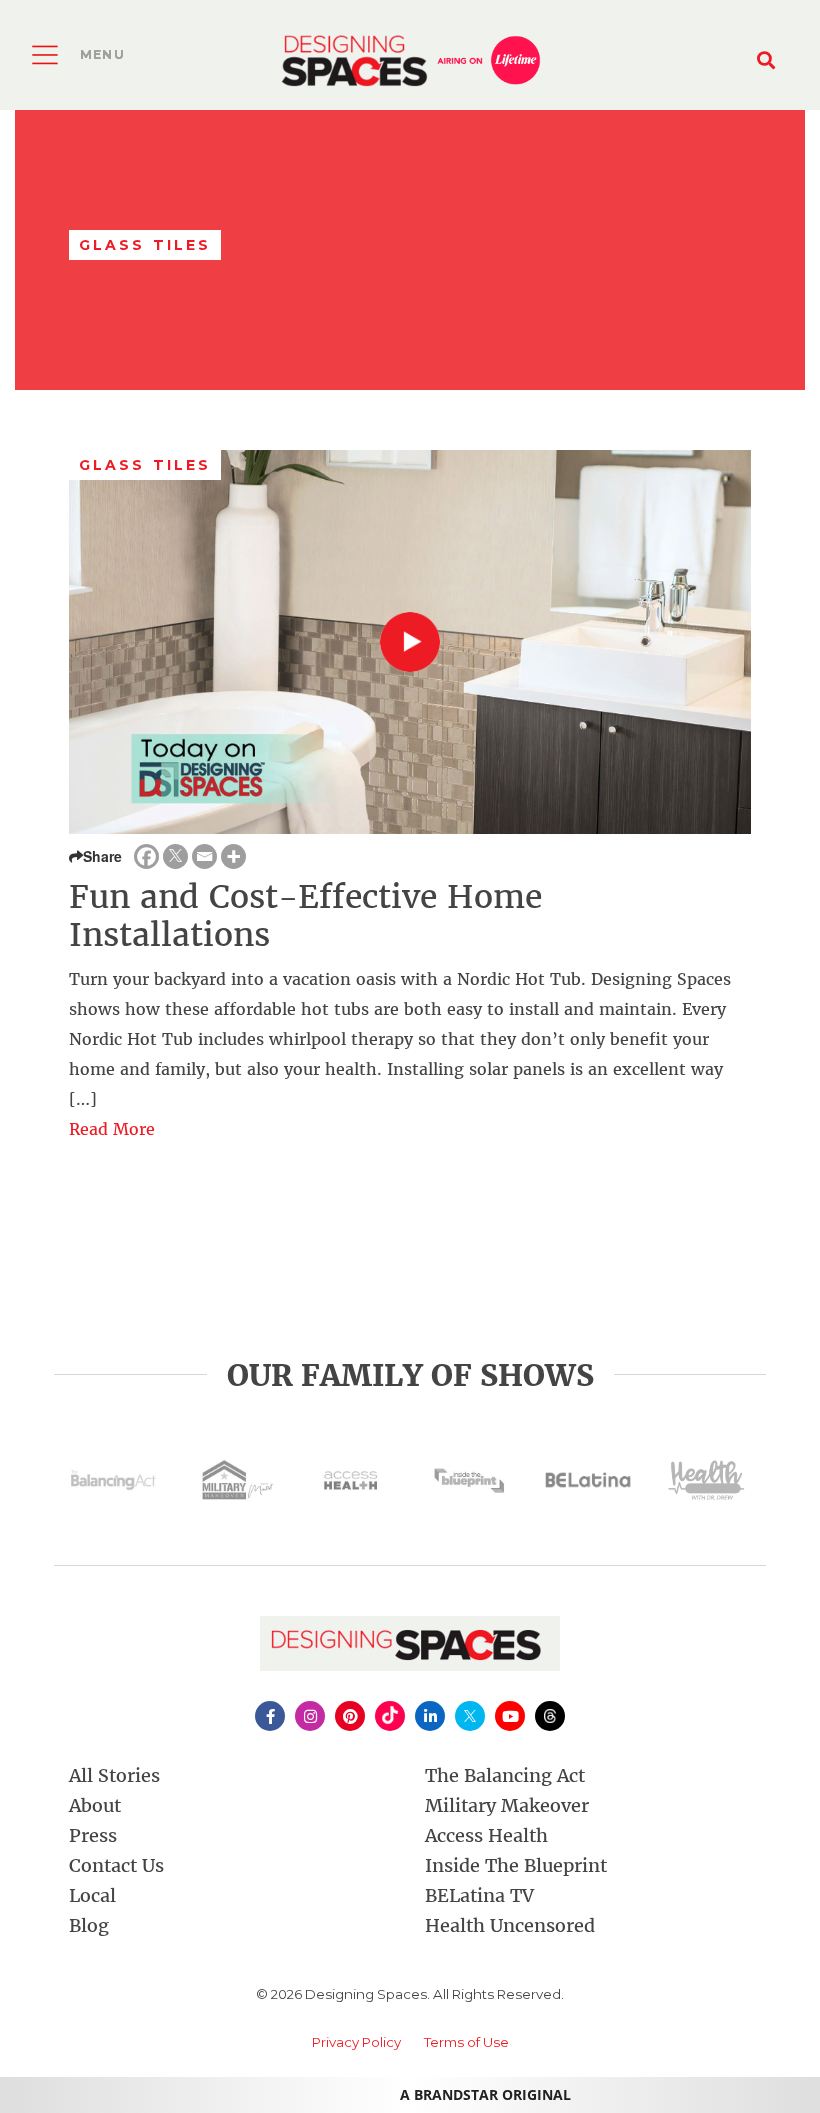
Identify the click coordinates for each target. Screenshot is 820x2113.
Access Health (486, 1835)
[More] (233, 856)
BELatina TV (479, 1895)
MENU (102, 54)
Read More (112, 1129)
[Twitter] (175, 856)
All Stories (114, 1775)
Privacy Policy (356, 2042)
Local (92, 1895)
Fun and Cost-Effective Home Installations (305, 916)
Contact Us (116, 1865)
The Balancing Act (505, 1775)
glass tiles (145, 465)
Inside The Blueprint (516, 1865)
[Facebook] (146, 856)
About (95, 1805)
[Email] (204, 856)
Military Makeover (507, 1805)
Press (93, 1835)
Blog (89, 1925)
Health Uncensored (510, 1925)
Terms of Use (466, 2042)
